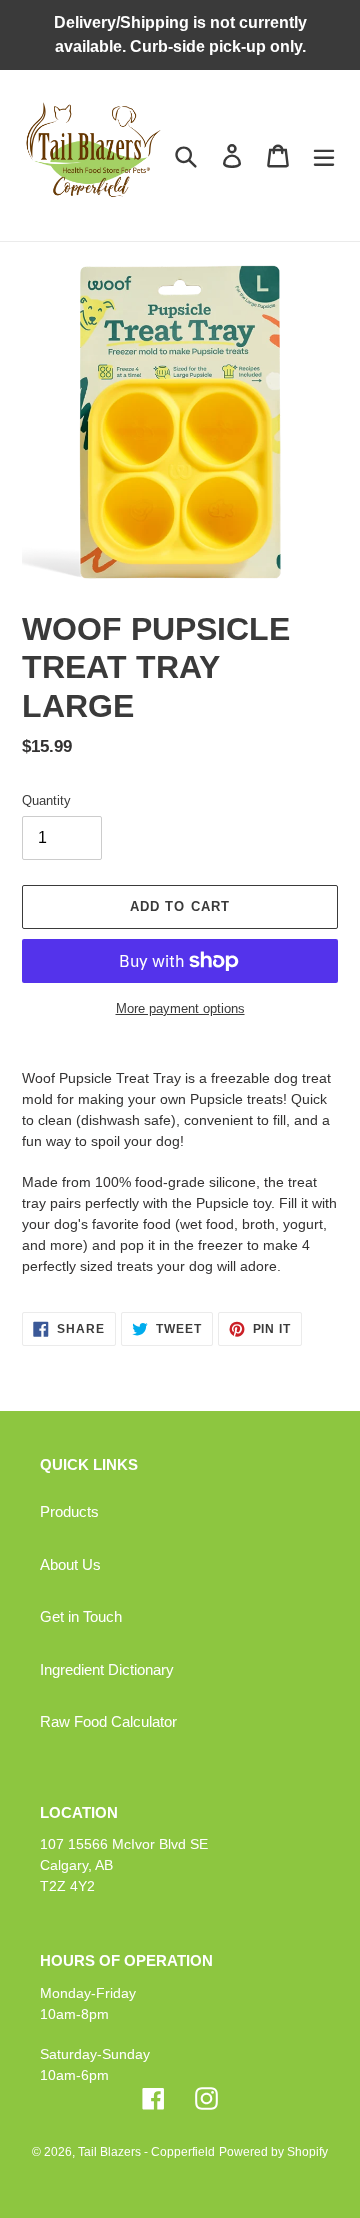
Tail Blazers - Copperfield (146, 2152)
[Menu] (324, 155)
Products (69, 1511)
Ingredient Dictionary (107, 1669)
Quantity (46, 800)
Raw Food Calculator (108, 1721)
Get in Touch (81, 1616)
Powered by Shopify (273, 2152)
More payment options (180, 1008)
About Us (70, 1564)
